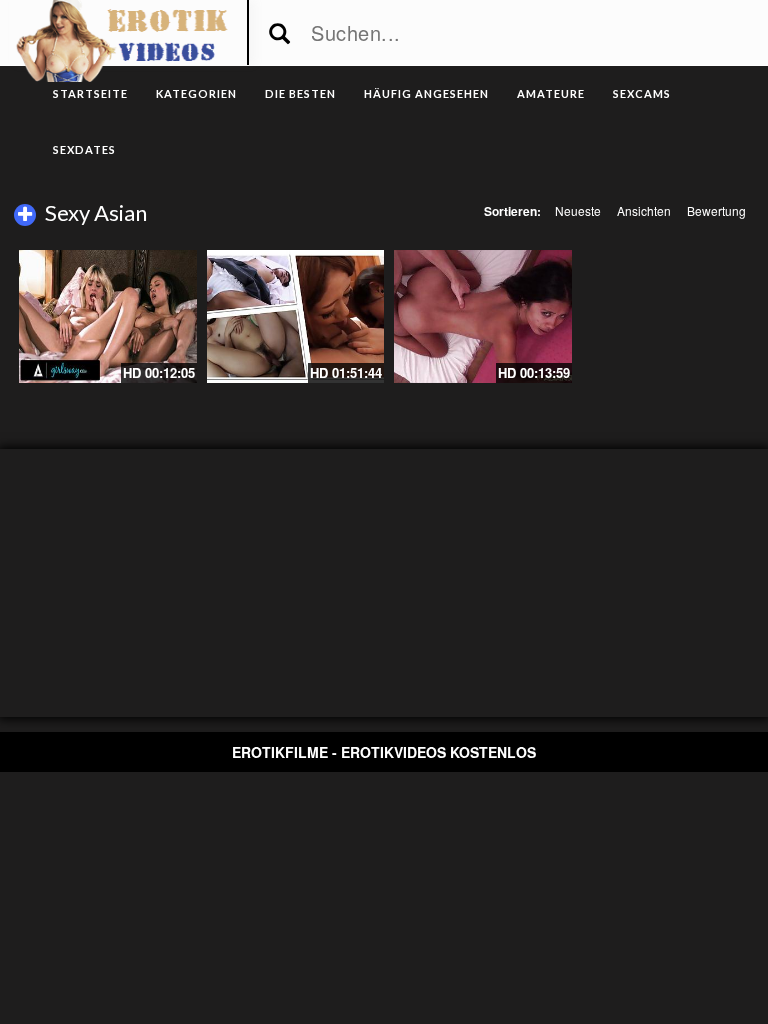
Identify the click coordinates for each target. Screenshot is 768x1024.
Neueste (578, 210)
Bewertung (716, 210)
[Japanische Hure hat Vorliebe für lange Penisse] (296, 316)
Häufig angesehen (426, 93)
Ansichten (644, 210)
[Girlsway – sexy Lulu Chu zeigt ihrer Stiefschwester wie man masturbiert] (108, 316)
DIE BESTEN (300, 93)
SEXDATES (84, 149)
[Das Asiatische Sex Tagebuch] (483, 316)
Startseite (90, 93)
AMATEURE (551, 93)
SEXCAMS (642, 93)
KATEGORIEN (196, 93)
